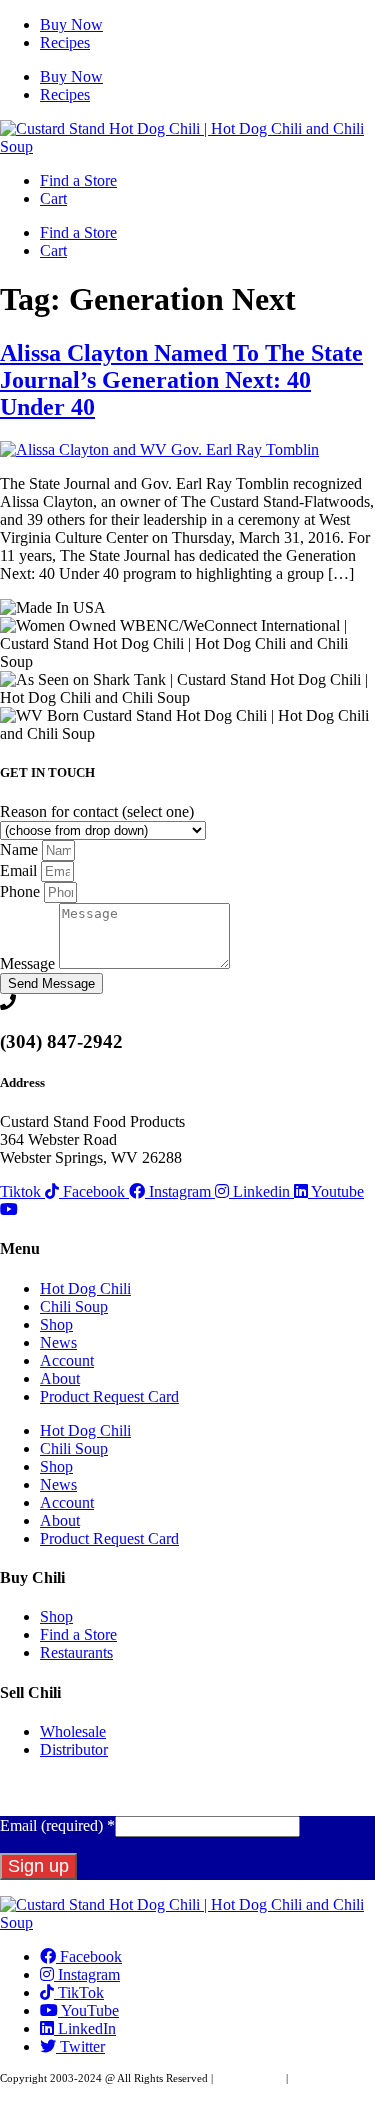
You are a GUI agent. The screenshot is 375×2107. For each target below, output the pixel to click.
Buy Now (71, 24)
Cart (53, 198)
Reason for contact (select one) (97, 811)
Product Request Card (109, 1396)
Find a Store (78, 180)
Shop (56, 1324)
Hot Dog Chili (85, 1288)
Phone (22, 891)
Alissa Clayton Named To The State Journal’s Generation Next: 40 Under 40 (181, 380)
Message (29, 963)
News (58, 1342)
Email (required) (57, 1825)
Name (21, 849)
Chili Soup (74, 1306)
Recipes (65, 42)
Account (67, 1360)
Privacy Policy (249, 2078)
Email (20, 870)
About (60, 1378)
